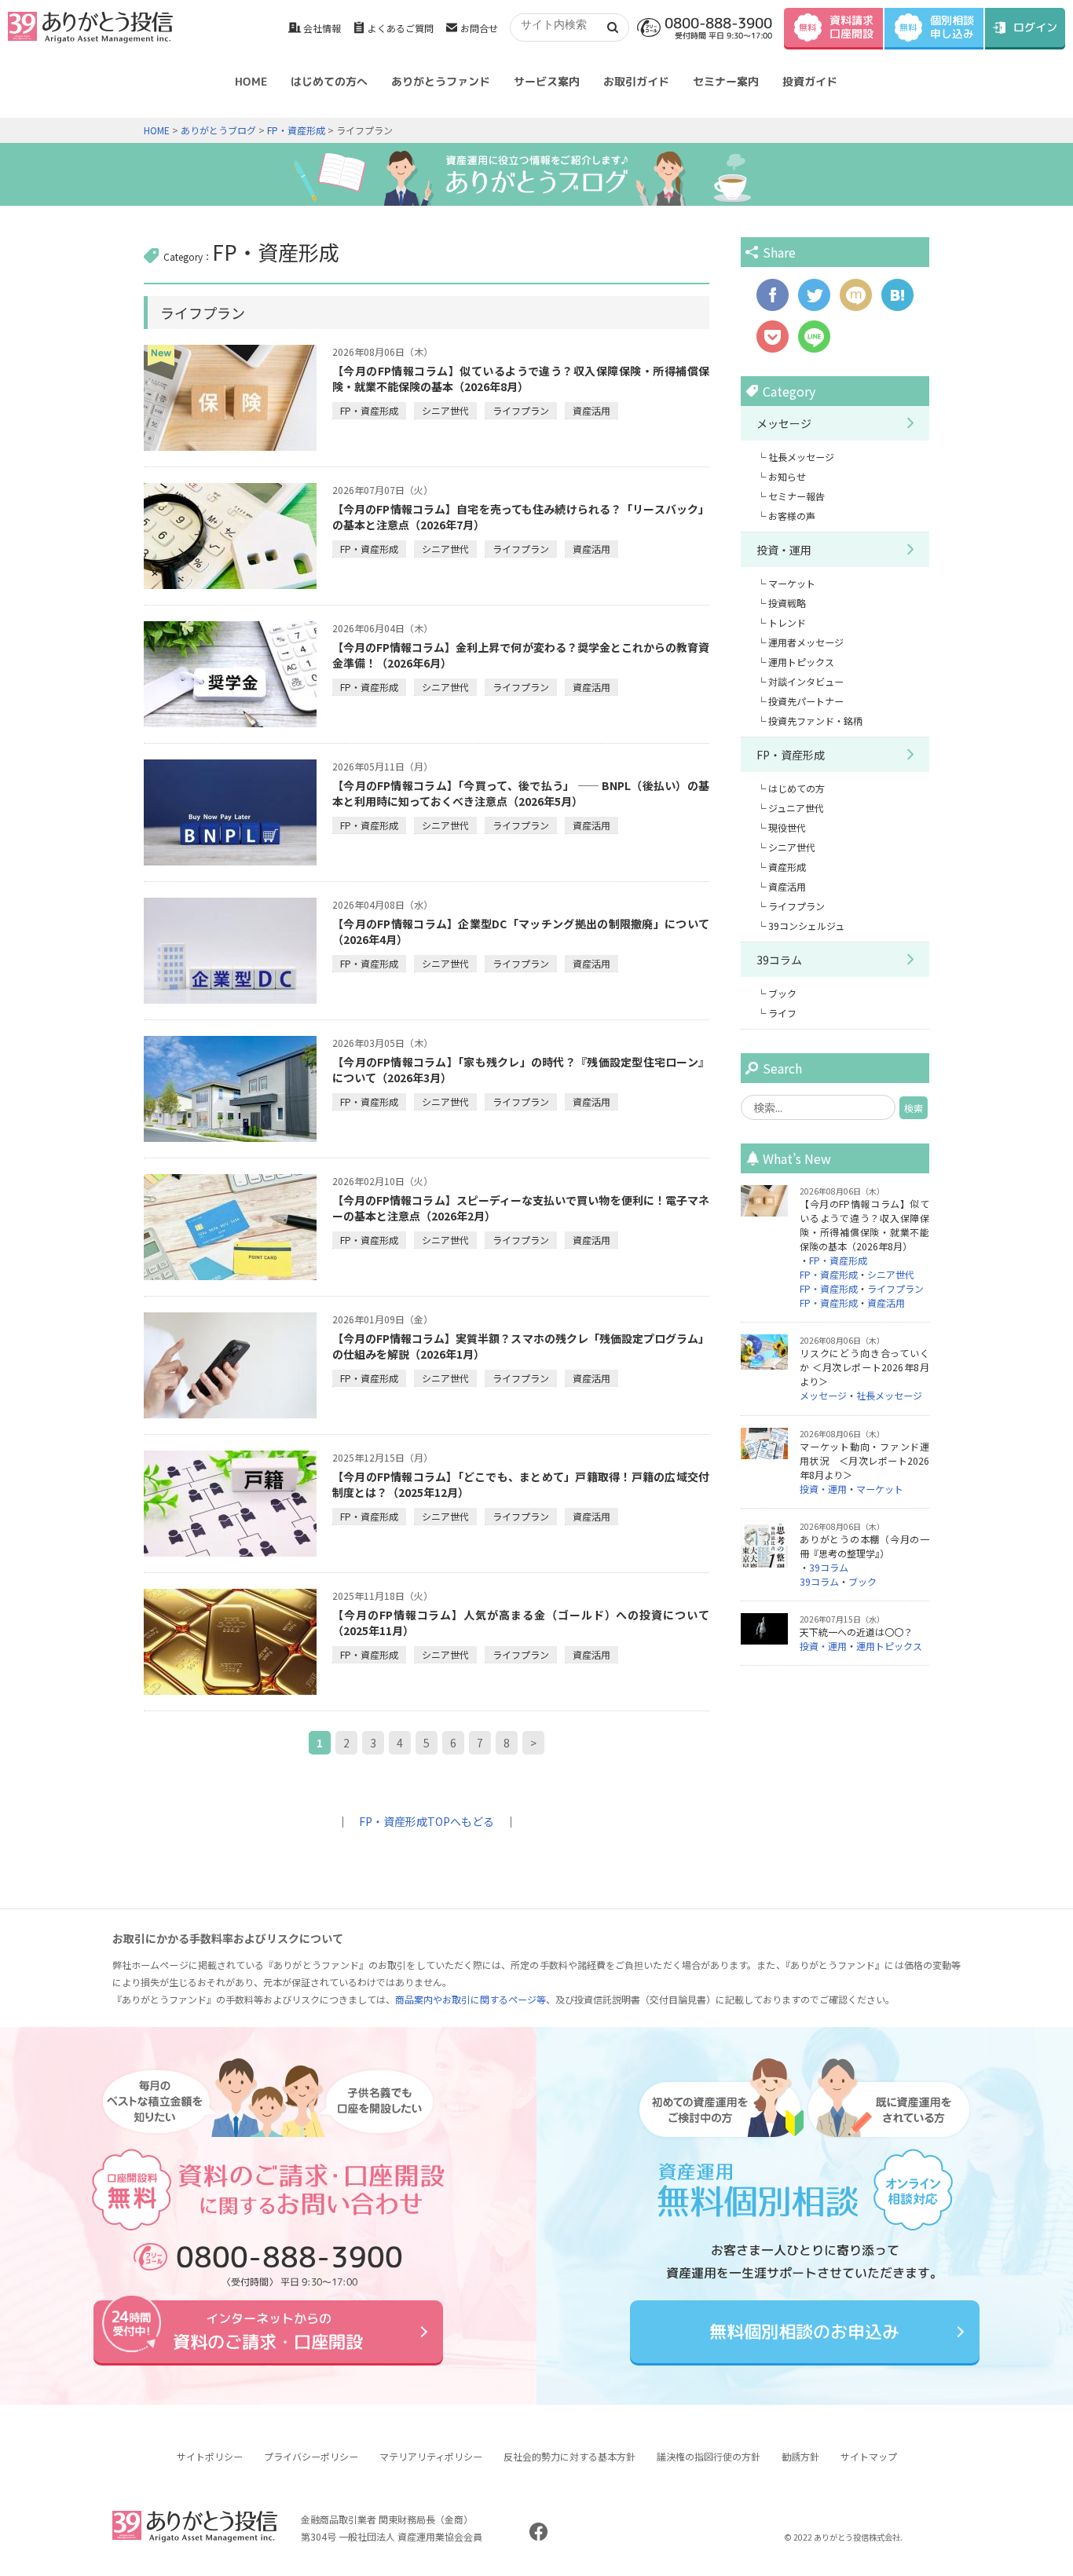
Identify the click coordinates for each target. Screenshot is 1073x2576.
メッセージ (784, 423)
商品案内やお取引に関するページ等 (471, 1999)
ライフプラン (521, 410)
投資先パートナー (806, 701)
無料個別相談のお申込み (804, 2331)
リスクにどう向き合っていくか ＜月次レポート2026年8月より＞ (864, 1367)
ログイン (1035, 27)
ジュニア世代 (796, 808)
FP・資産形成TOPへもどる (427, 1821)
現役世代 (787, 827)
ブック (782, 993)
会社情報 (322, 28)
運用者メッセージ (806, 642)
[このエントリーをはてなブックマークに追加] (897, 303)
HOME (251, 81)
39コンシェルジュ (806, 926)
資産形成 (787, 867)
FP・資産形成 (296, 130)
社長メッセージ (801, 457)
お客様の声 (792, 516)
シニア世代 (445, 410)
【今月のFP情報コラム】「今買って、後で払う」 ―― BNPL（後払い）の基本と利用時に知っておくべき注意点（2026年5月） (521, 793)
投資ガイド (810, 81)
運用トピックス (801, 662)
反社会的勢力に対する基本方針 (569, 2456)
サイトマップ (869, 2456)
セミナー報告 (797, 496)
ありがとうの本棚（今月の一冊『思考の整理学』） (864, 1546)
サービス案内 (547, 81)
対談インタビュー (806, 681)
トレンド (787, 622)
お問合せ (479, 28)
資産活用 (591, 410)
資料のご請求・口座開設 (268, 2331)
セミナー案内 (726, 81)
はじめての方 (797, 788)
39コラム (779, 960)
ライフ (782, 1013)
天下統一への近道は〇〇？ (856, 1632)
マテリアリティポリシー (431, 2456)
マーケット (792, 583)
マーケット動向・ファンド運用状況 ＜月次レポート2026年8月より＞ (864, 1460)
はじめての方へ (329, 81)
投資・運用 (784, 550)
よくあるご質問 (401, 28)
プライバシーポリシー (311, 2456)
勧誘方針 (800, 2456)
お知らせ (787, 476)
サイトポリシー (210, 2456)
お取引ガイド (636, 81)
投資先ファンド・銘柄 (815, 721)
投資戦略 (787, 603)
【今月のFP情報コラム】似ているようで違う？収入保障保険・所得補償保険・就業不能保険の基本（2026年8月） (521, 379)
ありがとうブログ (218, 130)
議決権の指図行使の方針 (709, 2456)
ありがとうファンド (441, 81)
